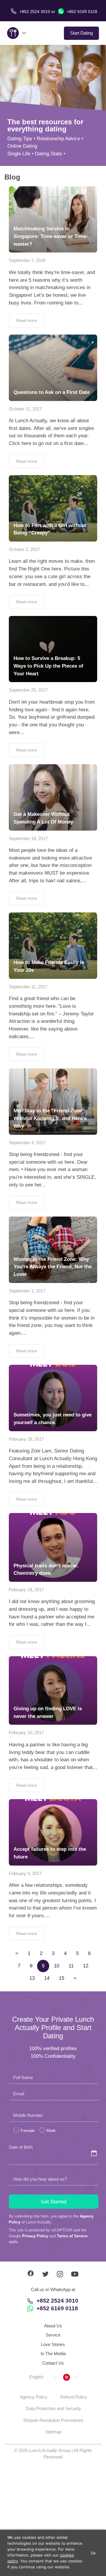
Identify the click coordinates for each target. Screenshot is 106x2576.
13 (32, 1978)
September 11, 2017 (28, 987)
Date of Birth (21, 2147)
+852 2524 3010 (57, 2301)
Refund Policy (74, 2397)
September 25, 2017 (28, 690)
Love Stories (53, 2344)
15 (62, 1978)
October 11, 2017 (25, 409)
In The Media (53, 2354)
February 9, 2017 (25, 1873)
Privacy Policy (35, 2236)
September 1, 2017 (27, 1291)
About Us (53, 2326)
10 (57, 1966)
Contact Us (53, 2363)
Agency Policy (34, 2397)
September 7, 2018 (27, 260)
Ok (93, 2553)
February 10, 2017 (26, 1733)
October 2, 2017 (24, 549)
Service (53, 2335)
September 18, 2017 (28, 838)
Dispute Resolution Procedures (53, 2420)
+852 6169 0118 (81, 12)
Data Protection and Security (53, 2408)
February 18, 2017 (26, 1439)
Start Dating (81, 33)
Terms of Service (72, 2236)
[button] (43, 2377)
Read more (27, 320)
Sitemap (53, 2432)
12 (86, 1966)
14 (47, 1978)
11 (71, 1966)
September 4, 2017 (27, 1143)
